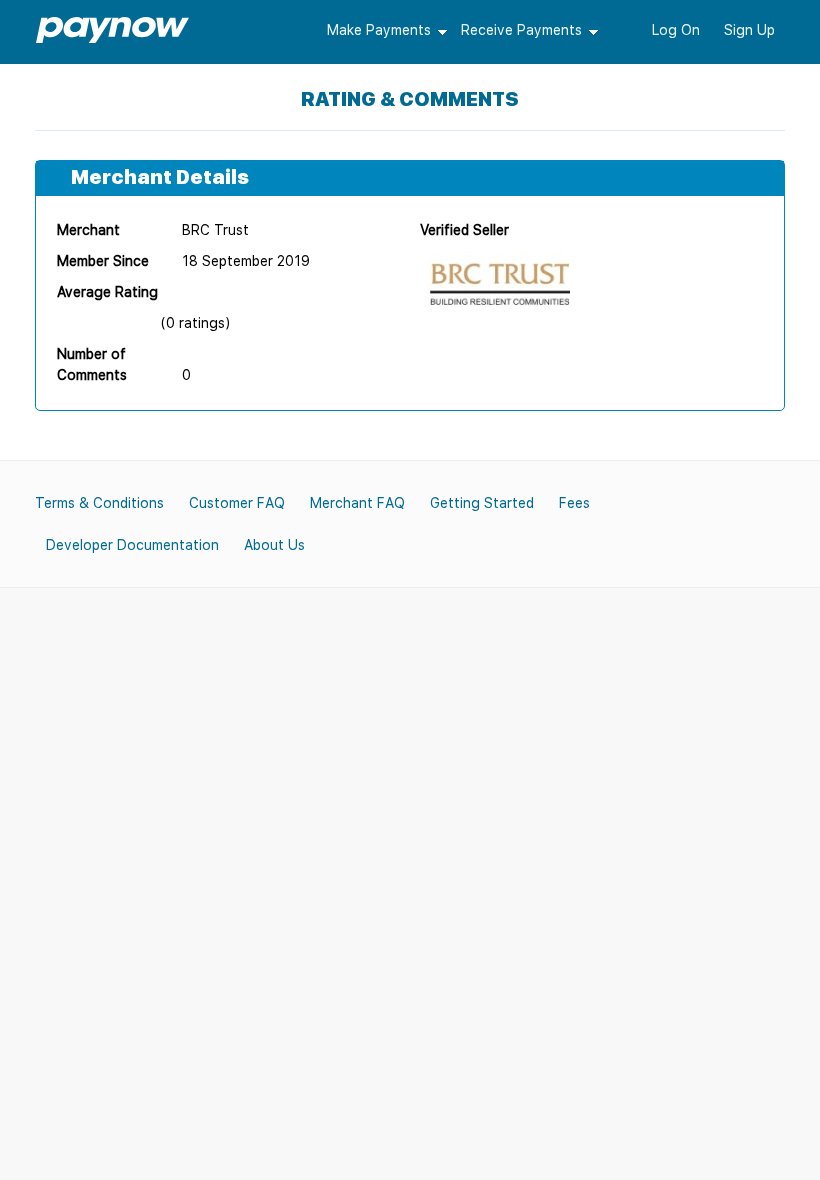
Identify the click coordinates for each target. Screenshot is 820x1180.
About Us (274, 545)
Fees (574, 503)
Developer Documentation (132, 545)
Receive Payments (521, 30)
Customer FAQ (237, 503)
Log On (676, 30)
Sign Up (749, 30)
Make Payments (379, 30)
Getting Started (482, 503)
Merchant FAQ (357, 503)
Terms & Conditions (99, 503)
